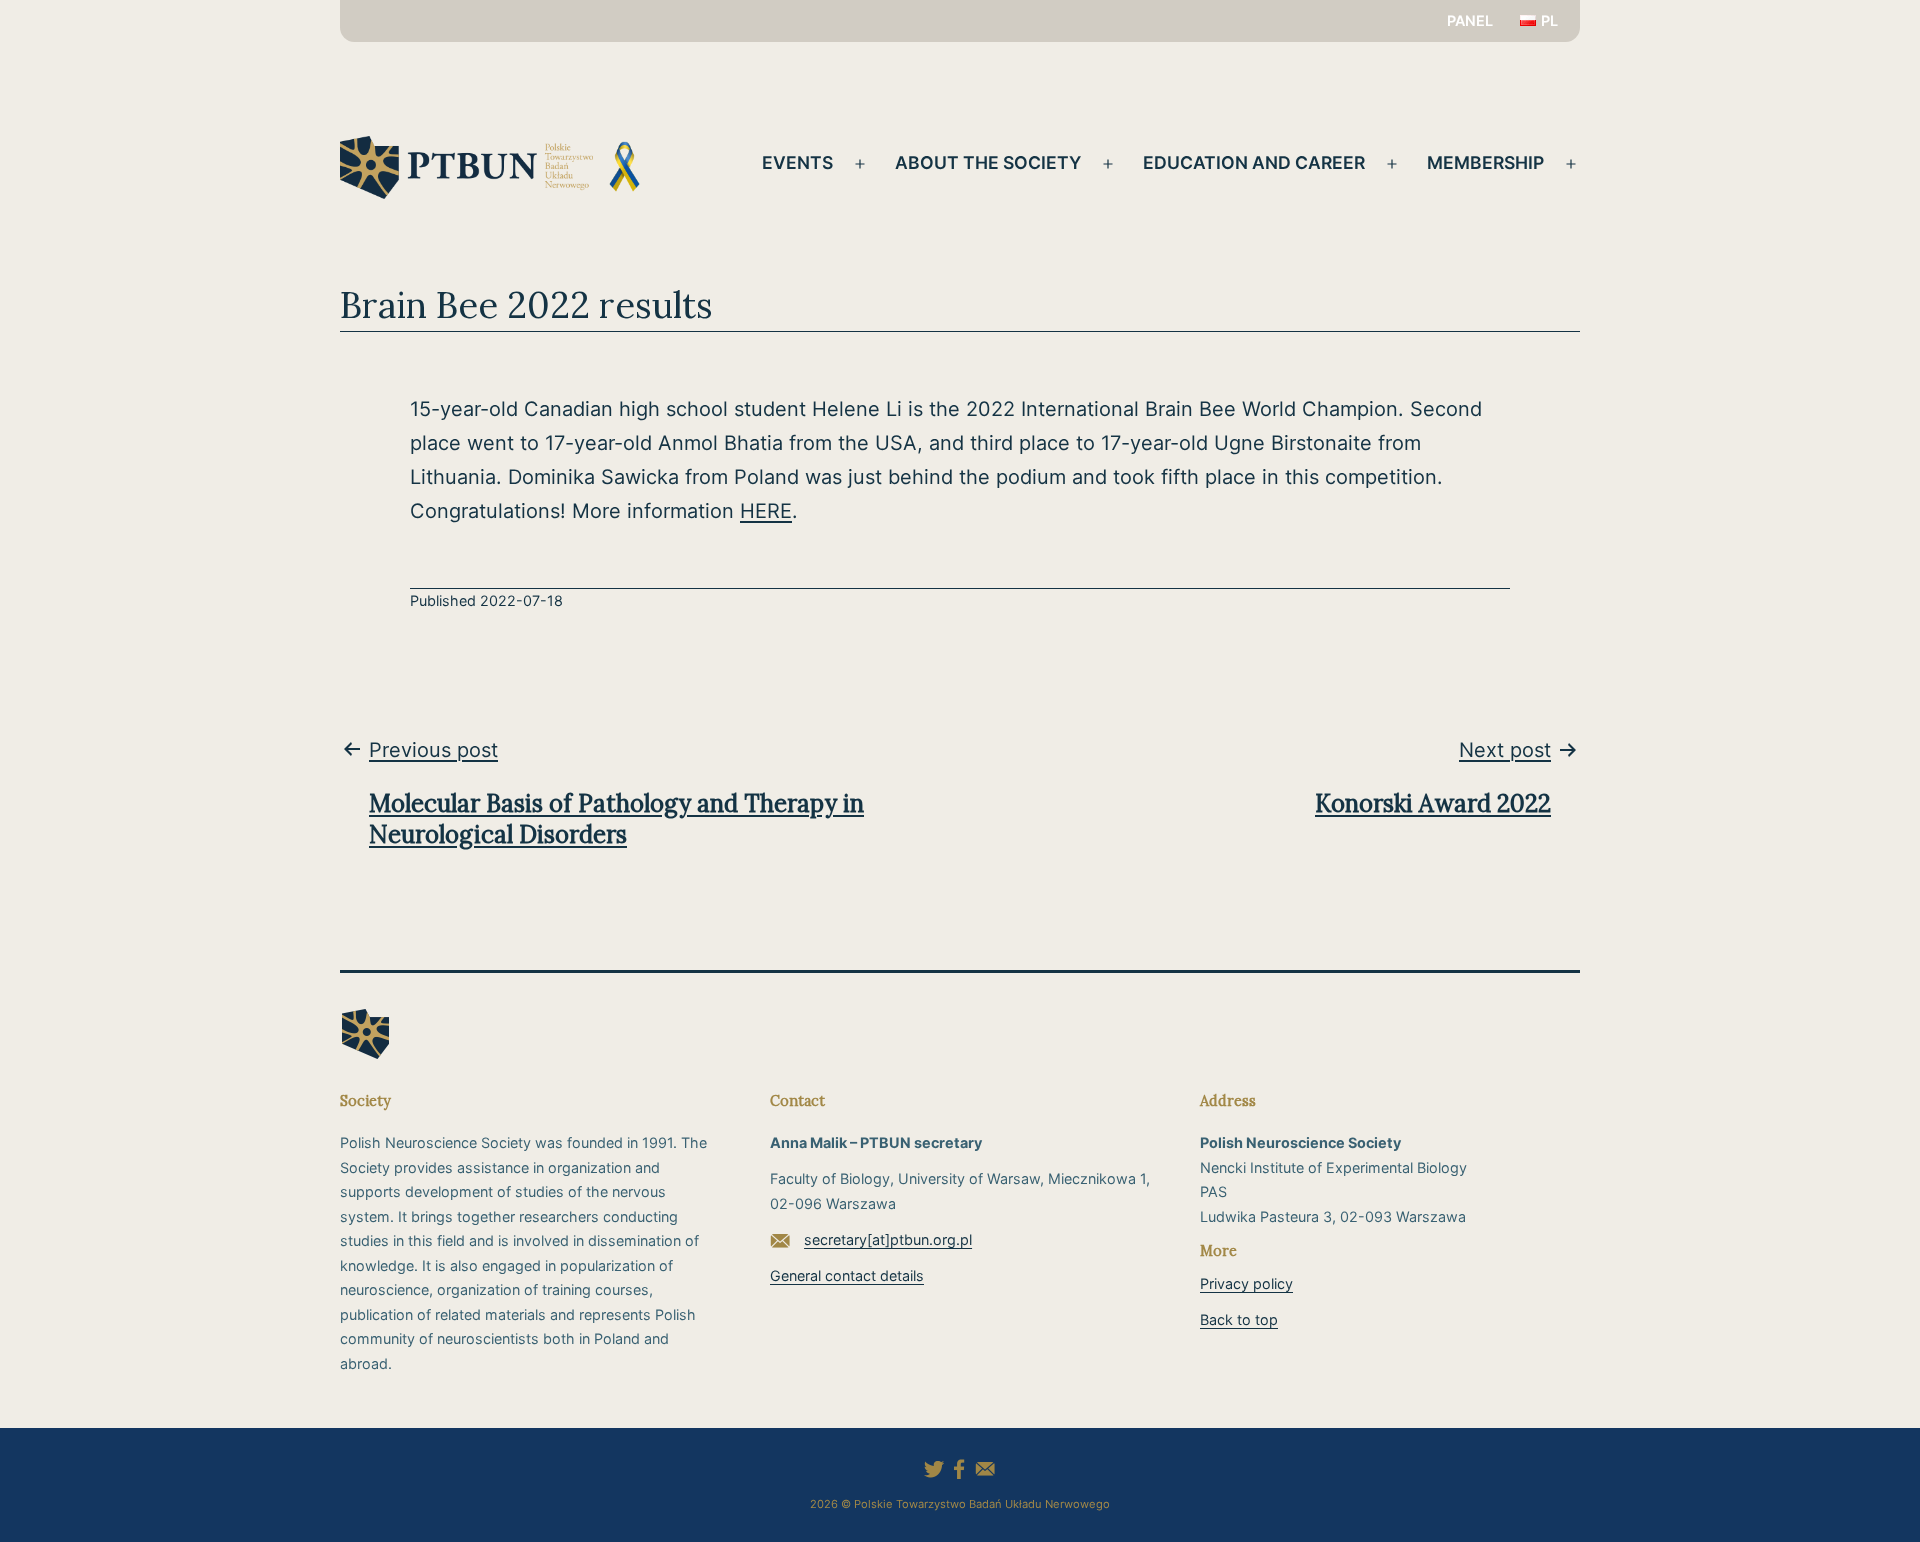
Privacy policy (1246, 1283)
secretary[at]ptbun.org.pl (888, 1239)
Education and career (1254, 162)
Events (797, 162)
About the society (988, 162)
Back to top (1239, 1319)
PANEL (1470, 20)
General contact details (847, 1275)
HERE (766, 511)
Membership (1485, 162)
